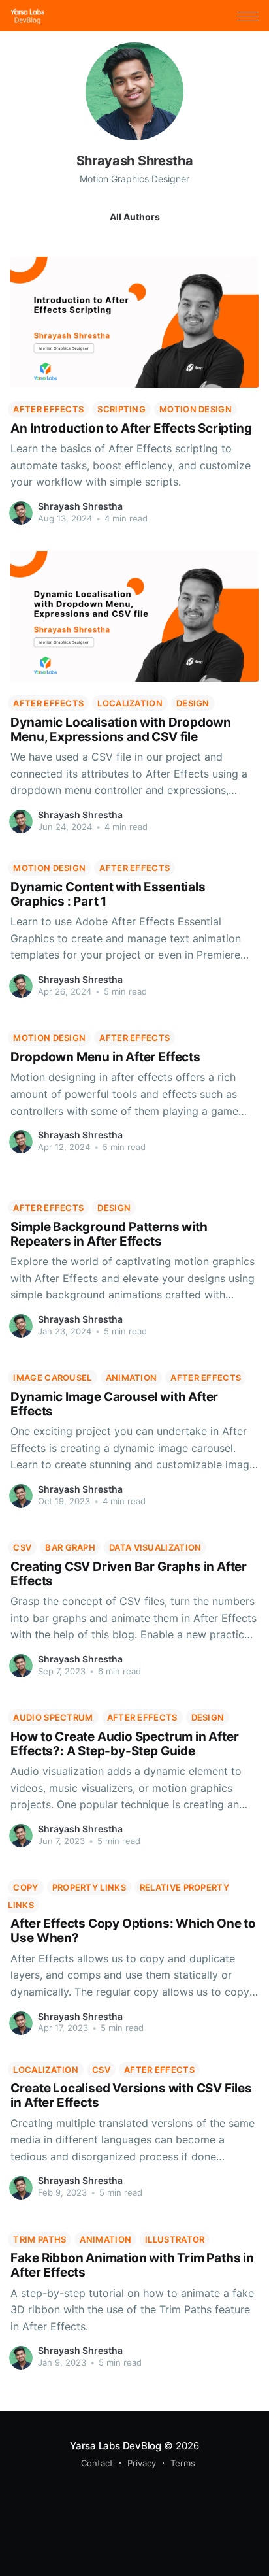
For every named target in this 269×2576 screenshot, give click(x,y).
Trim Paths (40, 2239)
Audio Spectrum (53, 1717)
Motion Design (196, 409)
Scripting (121, 409)
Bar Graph (70, 1547)
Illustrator (175, 2239)
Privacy (142, 2463)
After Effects (48, 409)
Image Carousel (52, 1378)
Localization (130, 703)
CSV (22, 1547)
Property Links (89, 1887)
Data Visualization (155, 1547)
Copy (25, 1887)
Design (193, 703)
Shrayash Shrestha (80, 506)
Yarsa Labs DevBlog (116, 2446)
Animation (132, 1378)
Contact (97, 2463)
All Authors (135, 217)
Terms (183, 2463)
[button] (248, 16)
